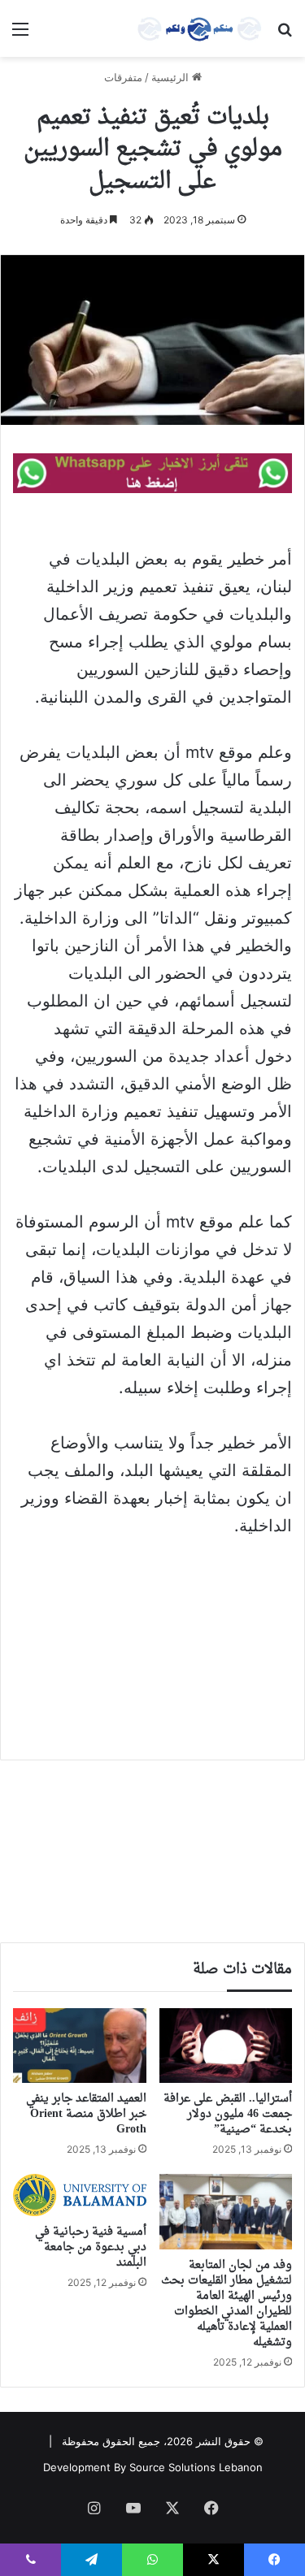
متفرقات (123, 77)
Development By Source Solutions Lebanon (153, 2467)
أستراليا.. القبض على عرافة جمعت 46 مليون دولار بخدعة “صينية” (228, 2114)
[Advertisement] (152, 1637)
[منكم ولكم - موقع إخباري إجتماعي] (199, 28)
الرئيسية (172, 77)
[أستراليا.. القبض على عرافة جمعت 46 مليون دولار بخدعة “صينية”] (226, 2046)
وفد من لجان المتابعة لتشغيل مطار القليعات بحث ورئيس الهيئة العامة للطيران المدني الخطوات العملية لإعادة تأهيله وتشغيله (227, 2304)
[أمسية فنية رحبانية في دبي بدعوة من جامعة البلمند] (80, 2195)
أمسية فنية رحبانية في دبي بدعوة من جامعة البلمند (91, 2247)
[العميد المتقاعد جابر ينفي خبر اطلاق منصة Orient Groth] (80, 2046)
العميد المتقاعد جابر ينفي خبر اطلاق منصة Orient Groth (86, 2114)
